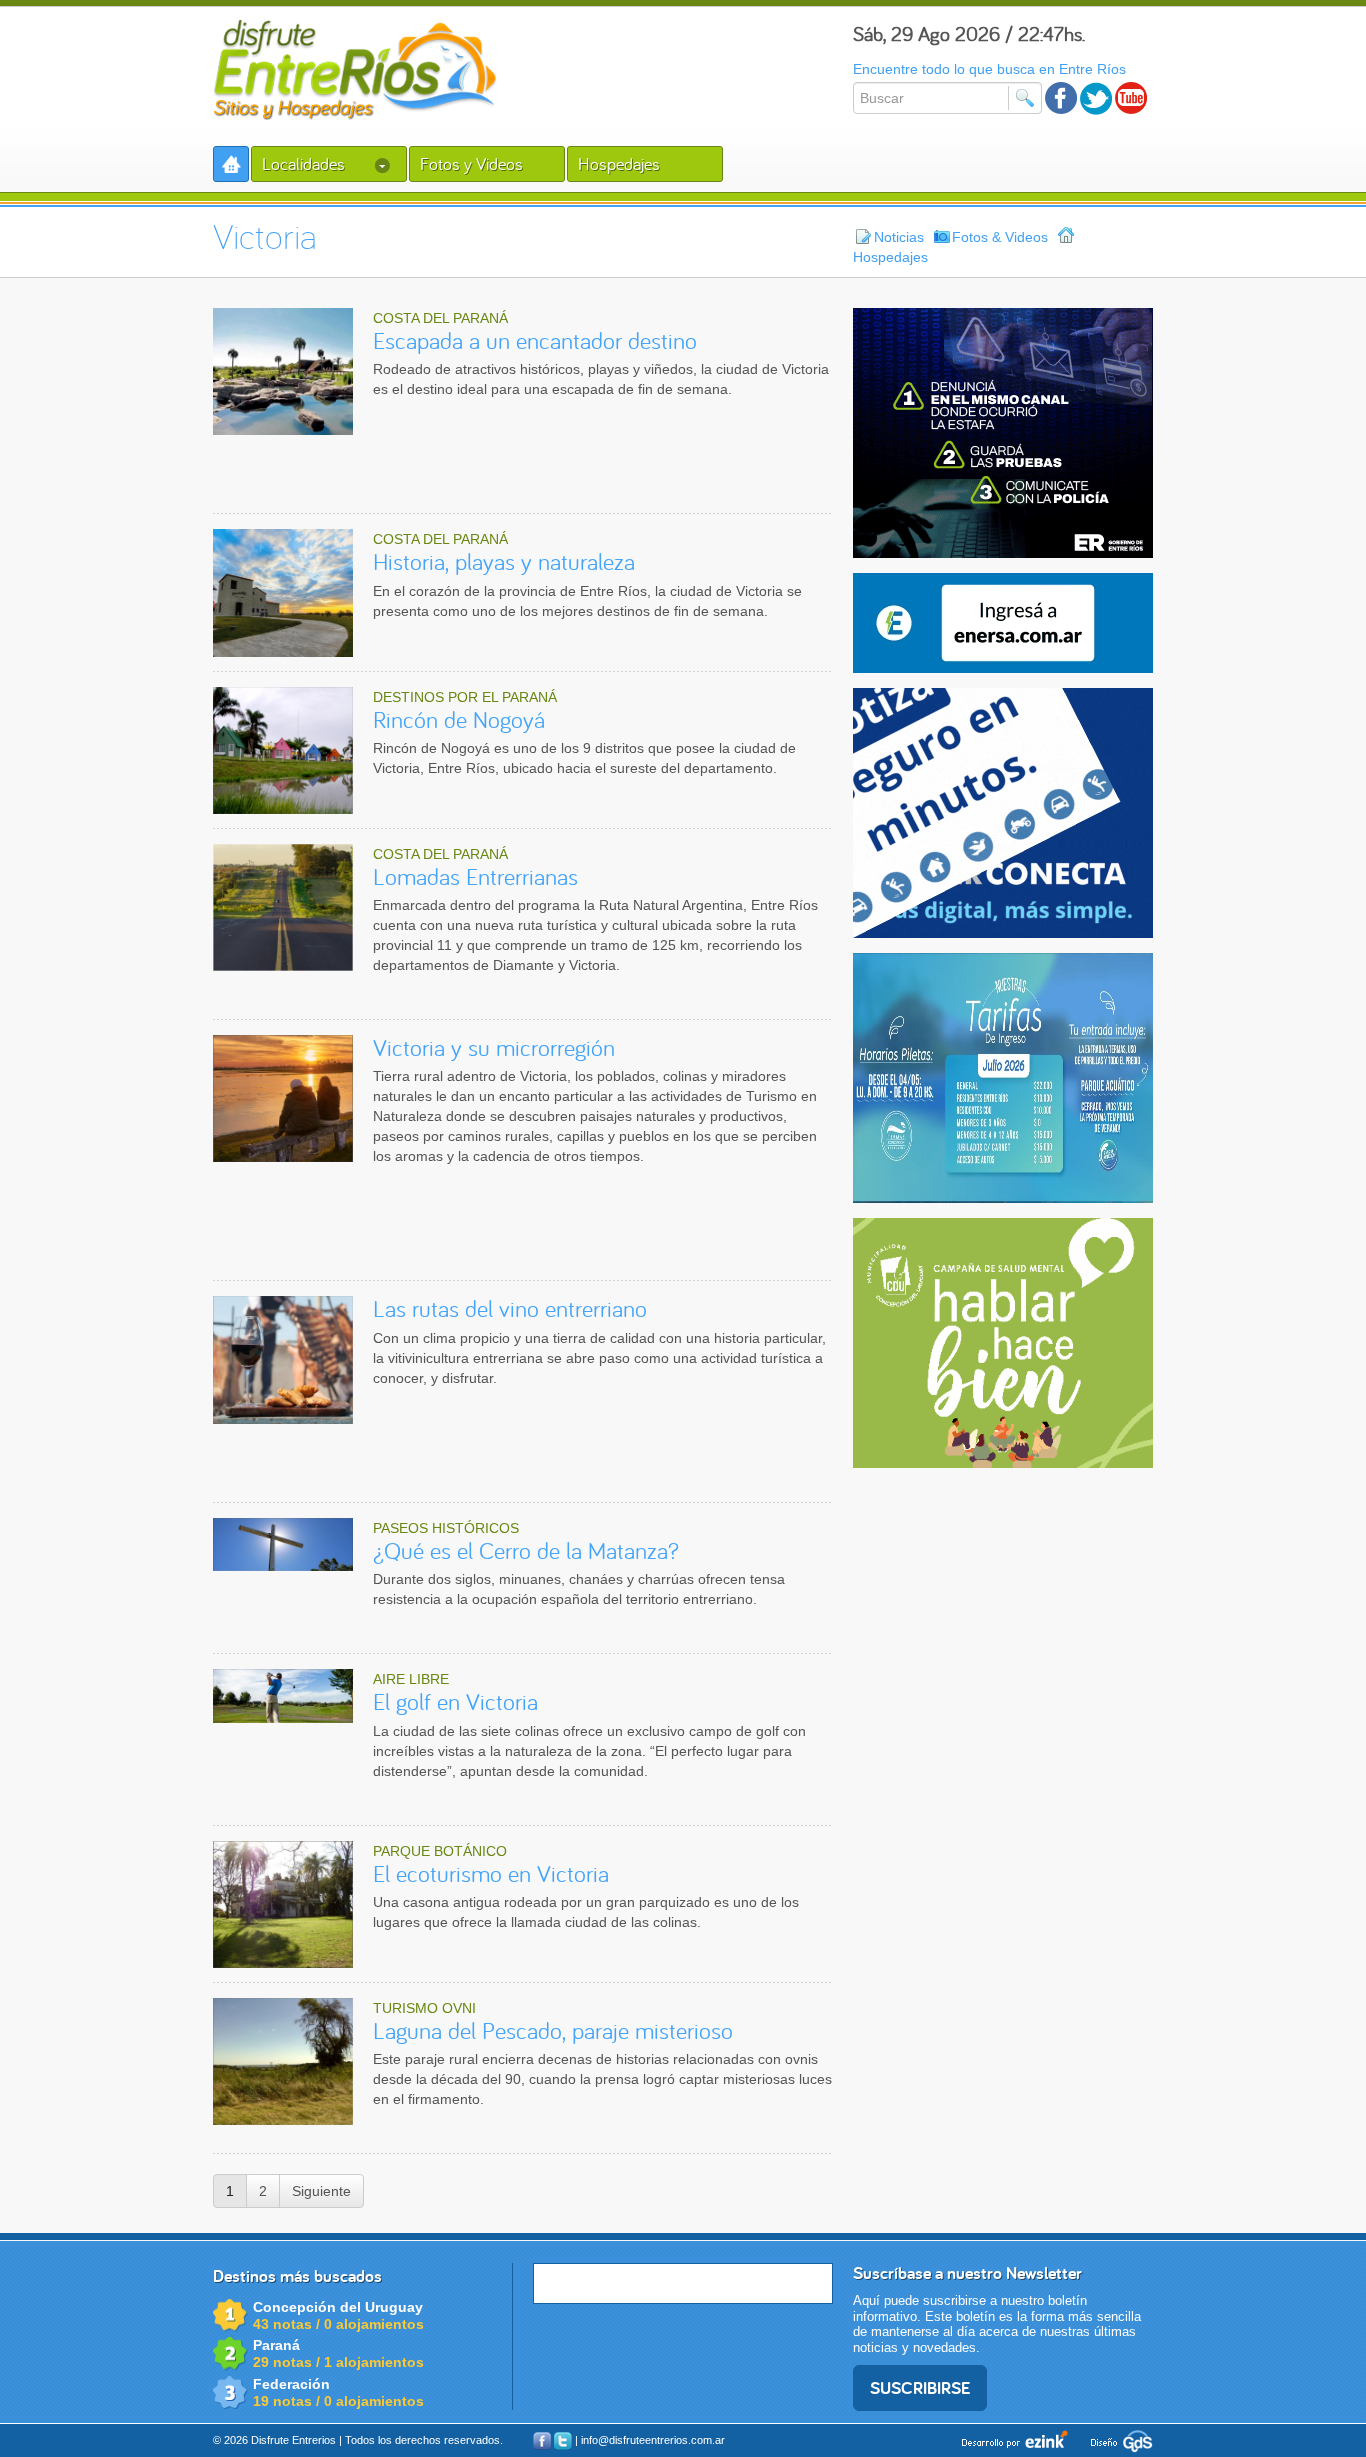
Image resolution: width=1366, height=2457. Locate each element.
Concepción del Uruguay (338, 2307)
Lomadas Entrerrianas (475, 876)
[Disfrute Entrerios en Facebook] (1061, 98)
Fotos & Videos (1000, 237)
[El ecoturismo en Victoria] (283, 1904)
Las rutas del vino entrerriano (510, 1308)
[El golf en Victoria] (283, 1696)
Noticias (899, 237)
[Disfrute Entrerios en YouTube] (1131, 98)
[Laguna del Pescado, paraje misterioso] (283, 2061)
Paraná (276, 2345)
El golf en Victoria (455, 1701)
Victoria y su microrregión (494, 1047)
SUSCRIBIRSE (920, 2387)
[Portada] (231, 164)
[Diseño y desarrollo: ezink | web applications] (1016, 2439)
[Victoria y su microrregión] (283, 1098)
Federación (291, 2384)
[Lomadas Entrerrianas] (283, 907)
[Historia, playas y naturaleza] (283, 592)
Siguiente (321, 2191)
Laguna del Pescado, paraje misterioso (553, 2030)
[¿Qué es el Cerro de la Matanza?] (283, 1545)
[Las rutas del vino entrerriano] (283, 1359)
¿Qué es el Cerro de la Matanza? (526, 1550)
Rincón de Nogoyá (459, 719)
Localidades (305, 163)
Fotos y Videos (471, 163)
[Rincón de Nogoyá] (283, 750)
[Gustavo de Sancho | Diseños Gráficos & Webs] (1117, 2439)
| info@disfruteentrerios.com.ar (650, 2440)
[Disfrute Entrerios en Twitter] (1096, 98)
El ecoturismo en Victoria (491, 1873)
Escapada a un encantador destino (535, 340)
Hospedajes (619, 163)
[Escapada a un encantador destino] (283, 371)
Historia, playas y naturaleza (504, 561)
